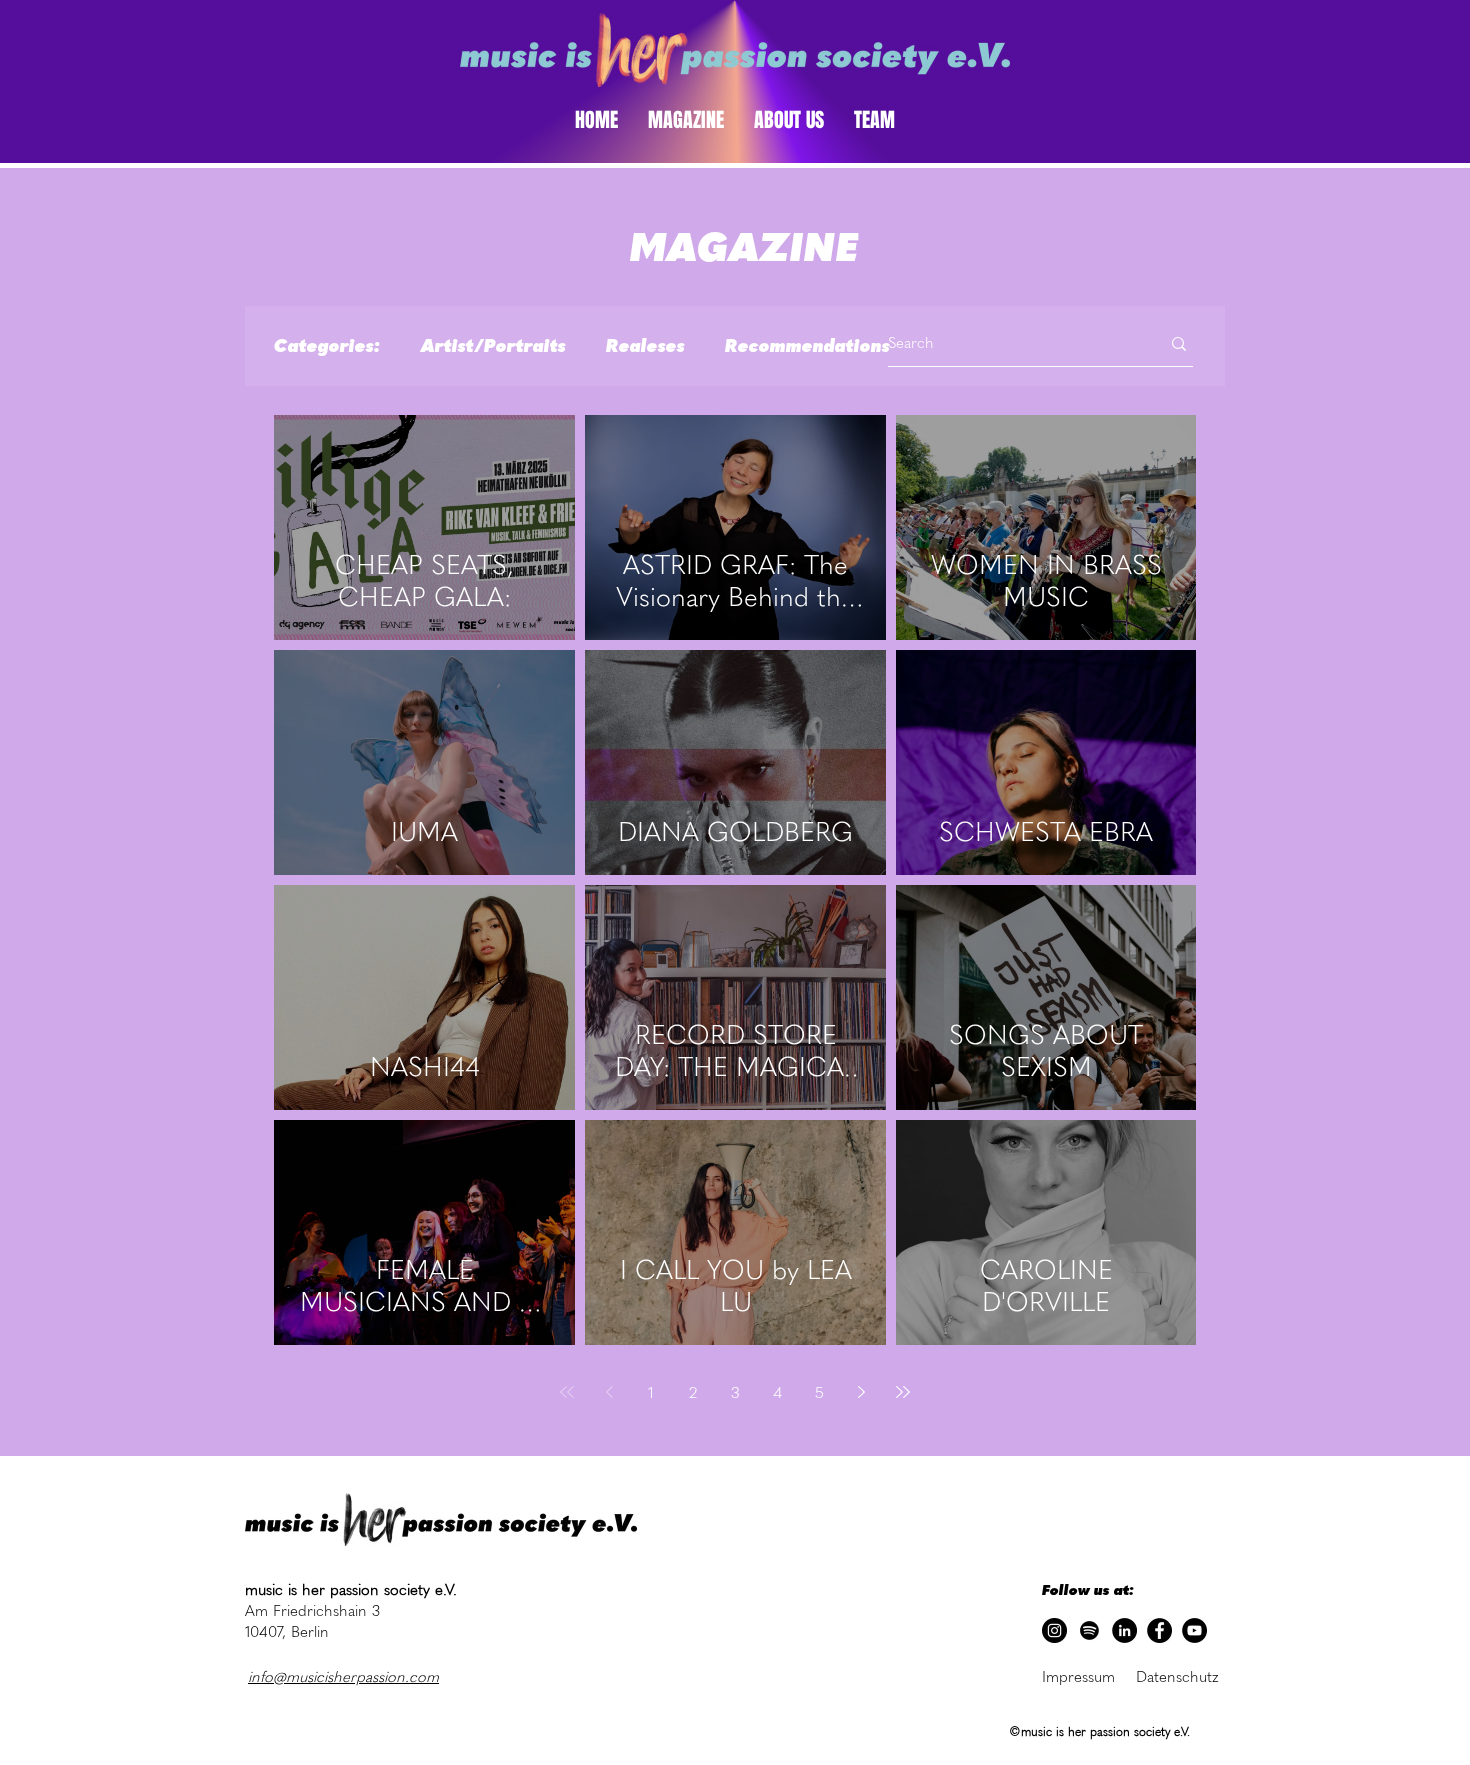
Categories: (327, 346)
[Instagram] (1054, 1630)
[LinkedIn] (1124, 1630)
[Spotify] (1089, 1630)
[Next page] (861, 1392)
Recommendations (807, 346)
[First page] (567, 1392)
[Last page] (903, 1392)
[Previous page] (609, 1392)
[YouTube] (1194, 1630)
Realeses (645, 346)
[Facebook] (1159, 1630)
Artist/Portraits (493, 346)
